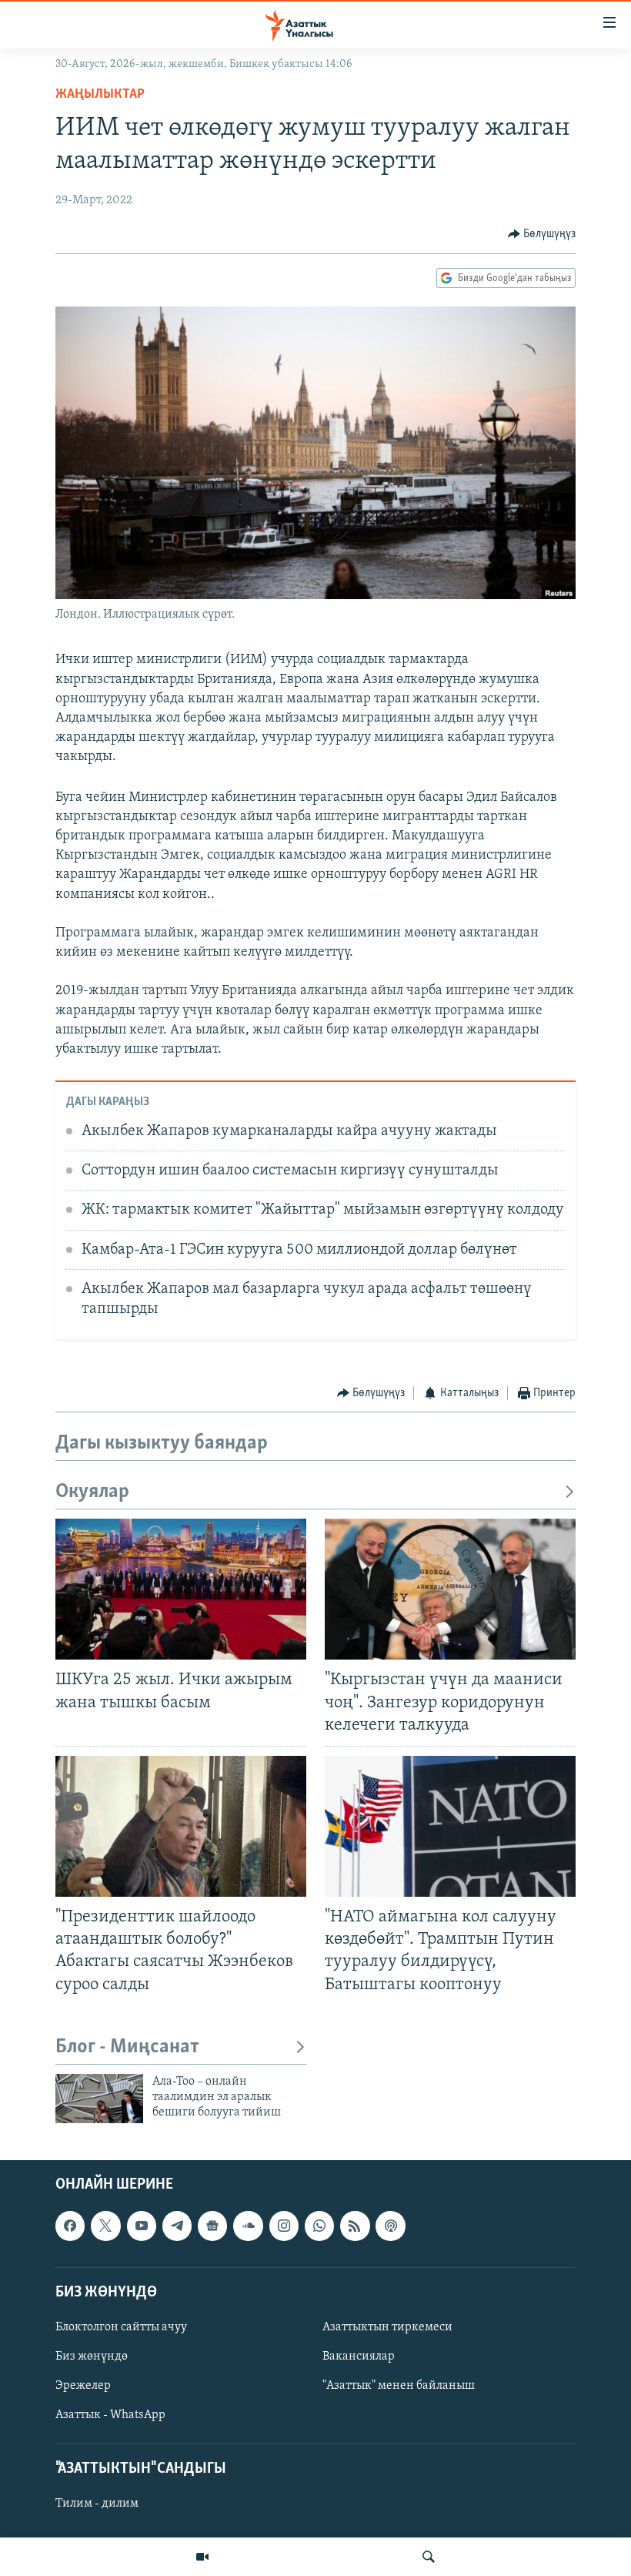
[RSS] (355, 2226)
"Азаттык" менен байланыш (399, 2386)
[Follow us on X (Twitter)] (105, 2226)
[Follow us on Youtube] (142, 2226)
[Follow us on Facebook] (70, 2226)
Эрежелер (83, 2386)
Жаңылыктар (100, 95)
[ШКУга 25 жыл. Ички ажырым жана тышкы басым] (181, 1589)
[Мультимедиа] (202, 2557)
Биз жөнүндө (92, 2357)
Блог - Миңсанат (127, 2047)
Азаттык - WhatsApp (110, 2415)
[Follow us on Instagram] (284, 2226)
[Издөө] (429, 2557)
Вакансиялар (359, 2357)
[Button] (542, 234)
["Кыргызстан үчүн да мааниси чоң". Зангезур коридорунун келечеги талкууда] (450, 1589)
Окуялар (92, 1492)
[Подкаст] (390, 2226)
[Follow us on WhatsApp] (319, 2226)
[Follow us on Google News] (212, 2226)
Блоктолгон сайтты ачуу (121, 2327)
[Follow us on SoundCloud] (248, 2226)
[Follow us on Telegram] (177, 2226)
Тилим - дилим (97, 2504)
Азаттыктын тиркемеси (387, 2327)
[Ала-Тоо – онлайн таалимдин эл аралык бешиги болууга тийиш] (99, 2099)
